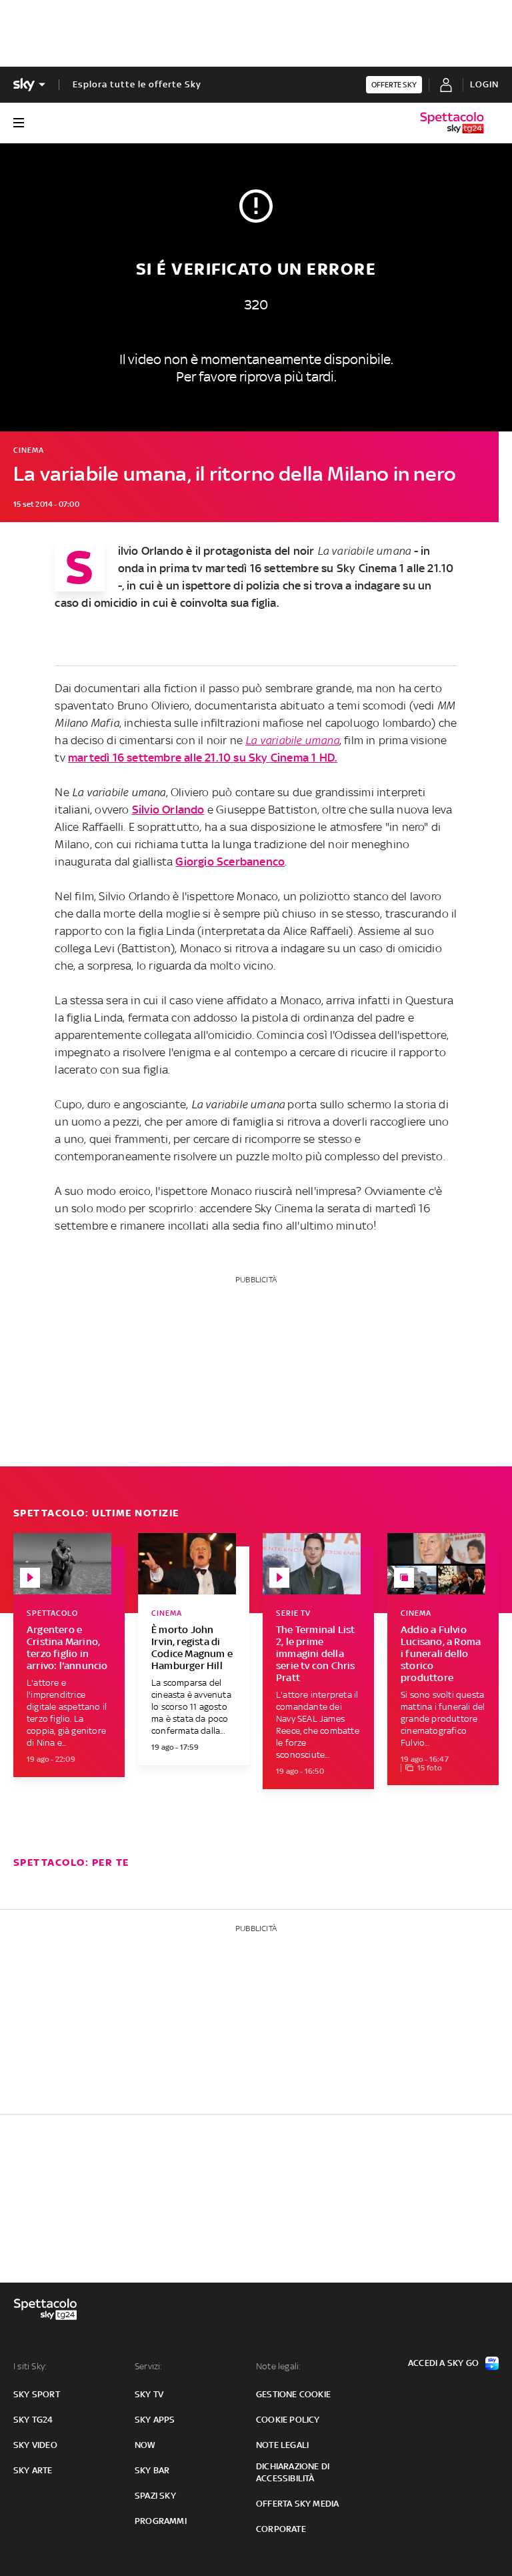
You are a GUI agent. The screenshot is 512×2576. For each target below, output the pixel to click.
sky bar (152, 2470)
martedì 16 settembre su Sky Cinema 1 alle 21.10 (329, 568)
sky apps (155, 2420)
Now (145, 2445)
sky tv (149, 2394)
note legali (282, 2445)
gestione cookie (293, 2394)
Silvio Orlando (168, 810)
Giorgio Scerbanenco (230, 862)
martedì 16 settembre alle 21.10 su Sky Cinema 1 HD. (203, 758)
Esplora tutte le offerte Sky (137, 84)
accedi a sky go (443, 2363)
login (484, 84)
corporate (281, 2529)
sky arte (33, 2470)
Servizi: (149, 2366)
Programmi (161, 2521)
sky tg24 (33, 2420)
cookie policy (288, 2420)
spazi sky (155, 2496)
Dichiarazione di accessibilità (293, 2472)
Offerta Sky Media (297, 2504)
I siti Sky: (30, 2366)
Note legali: (278, 2366)
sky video (35, 2445)
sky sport (37, 2394)
